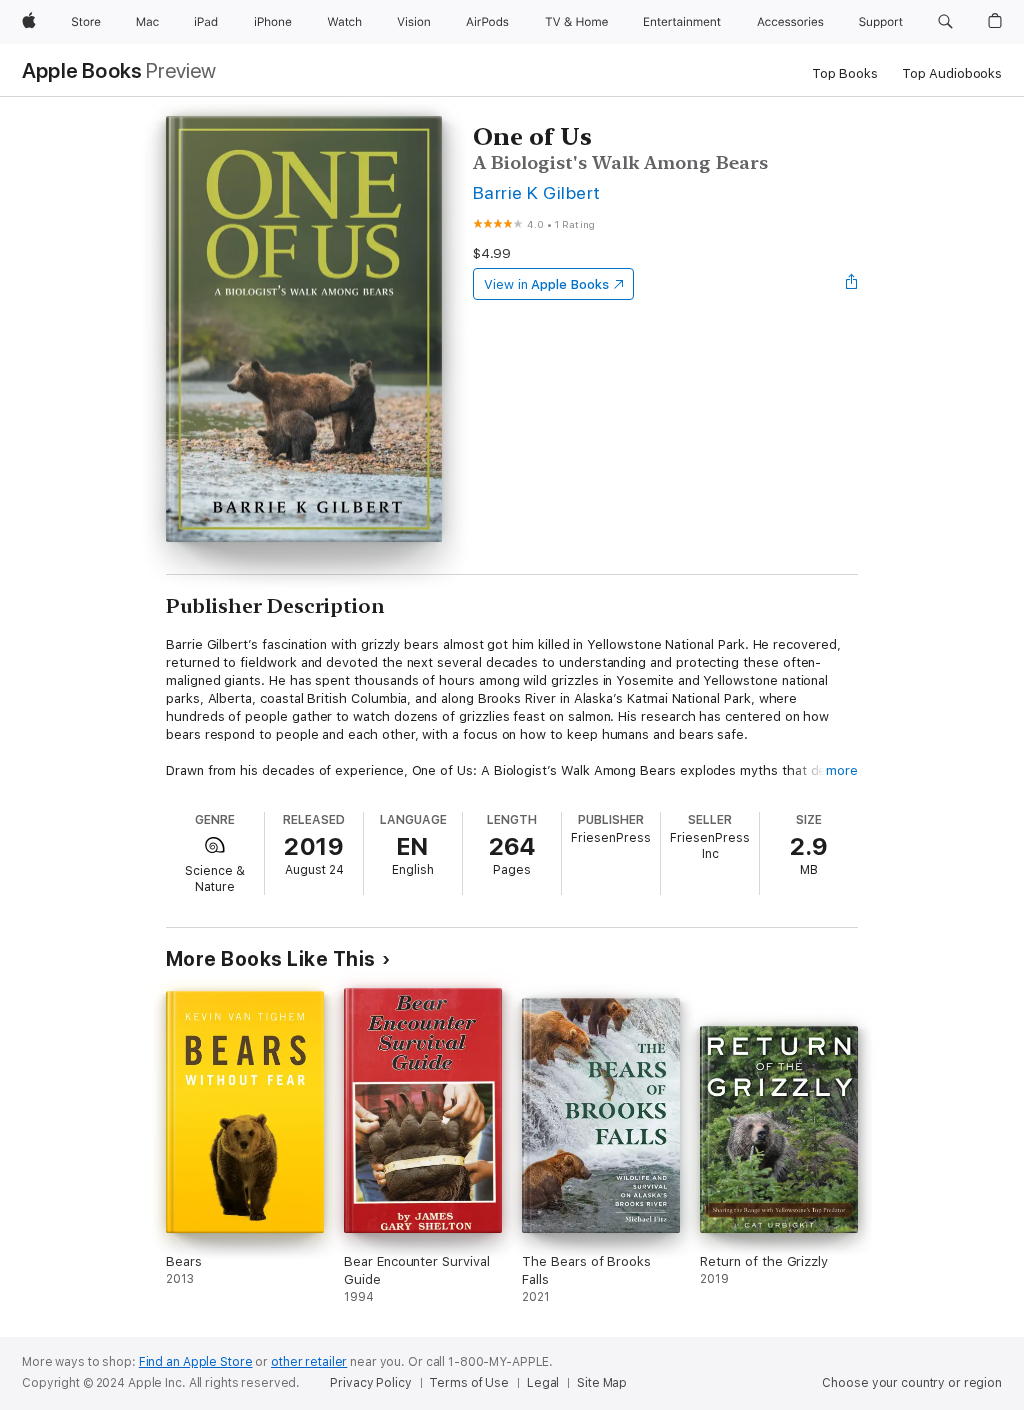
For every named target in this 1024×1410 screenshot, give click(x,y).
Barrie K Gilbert (537, 192)
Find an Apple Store (196, 1362)
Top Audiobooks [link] (952, 73)
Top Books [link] (845, 73)
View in (546, 284)
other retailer (309, 1362)
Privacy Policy (370, 1383)
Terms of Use (469, 1383)
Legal (543, 1383)
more (842, 770)
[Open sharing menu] (852, 284)
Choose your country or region (912, 1383)
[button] (945, 22)
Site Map (602, 1383)
